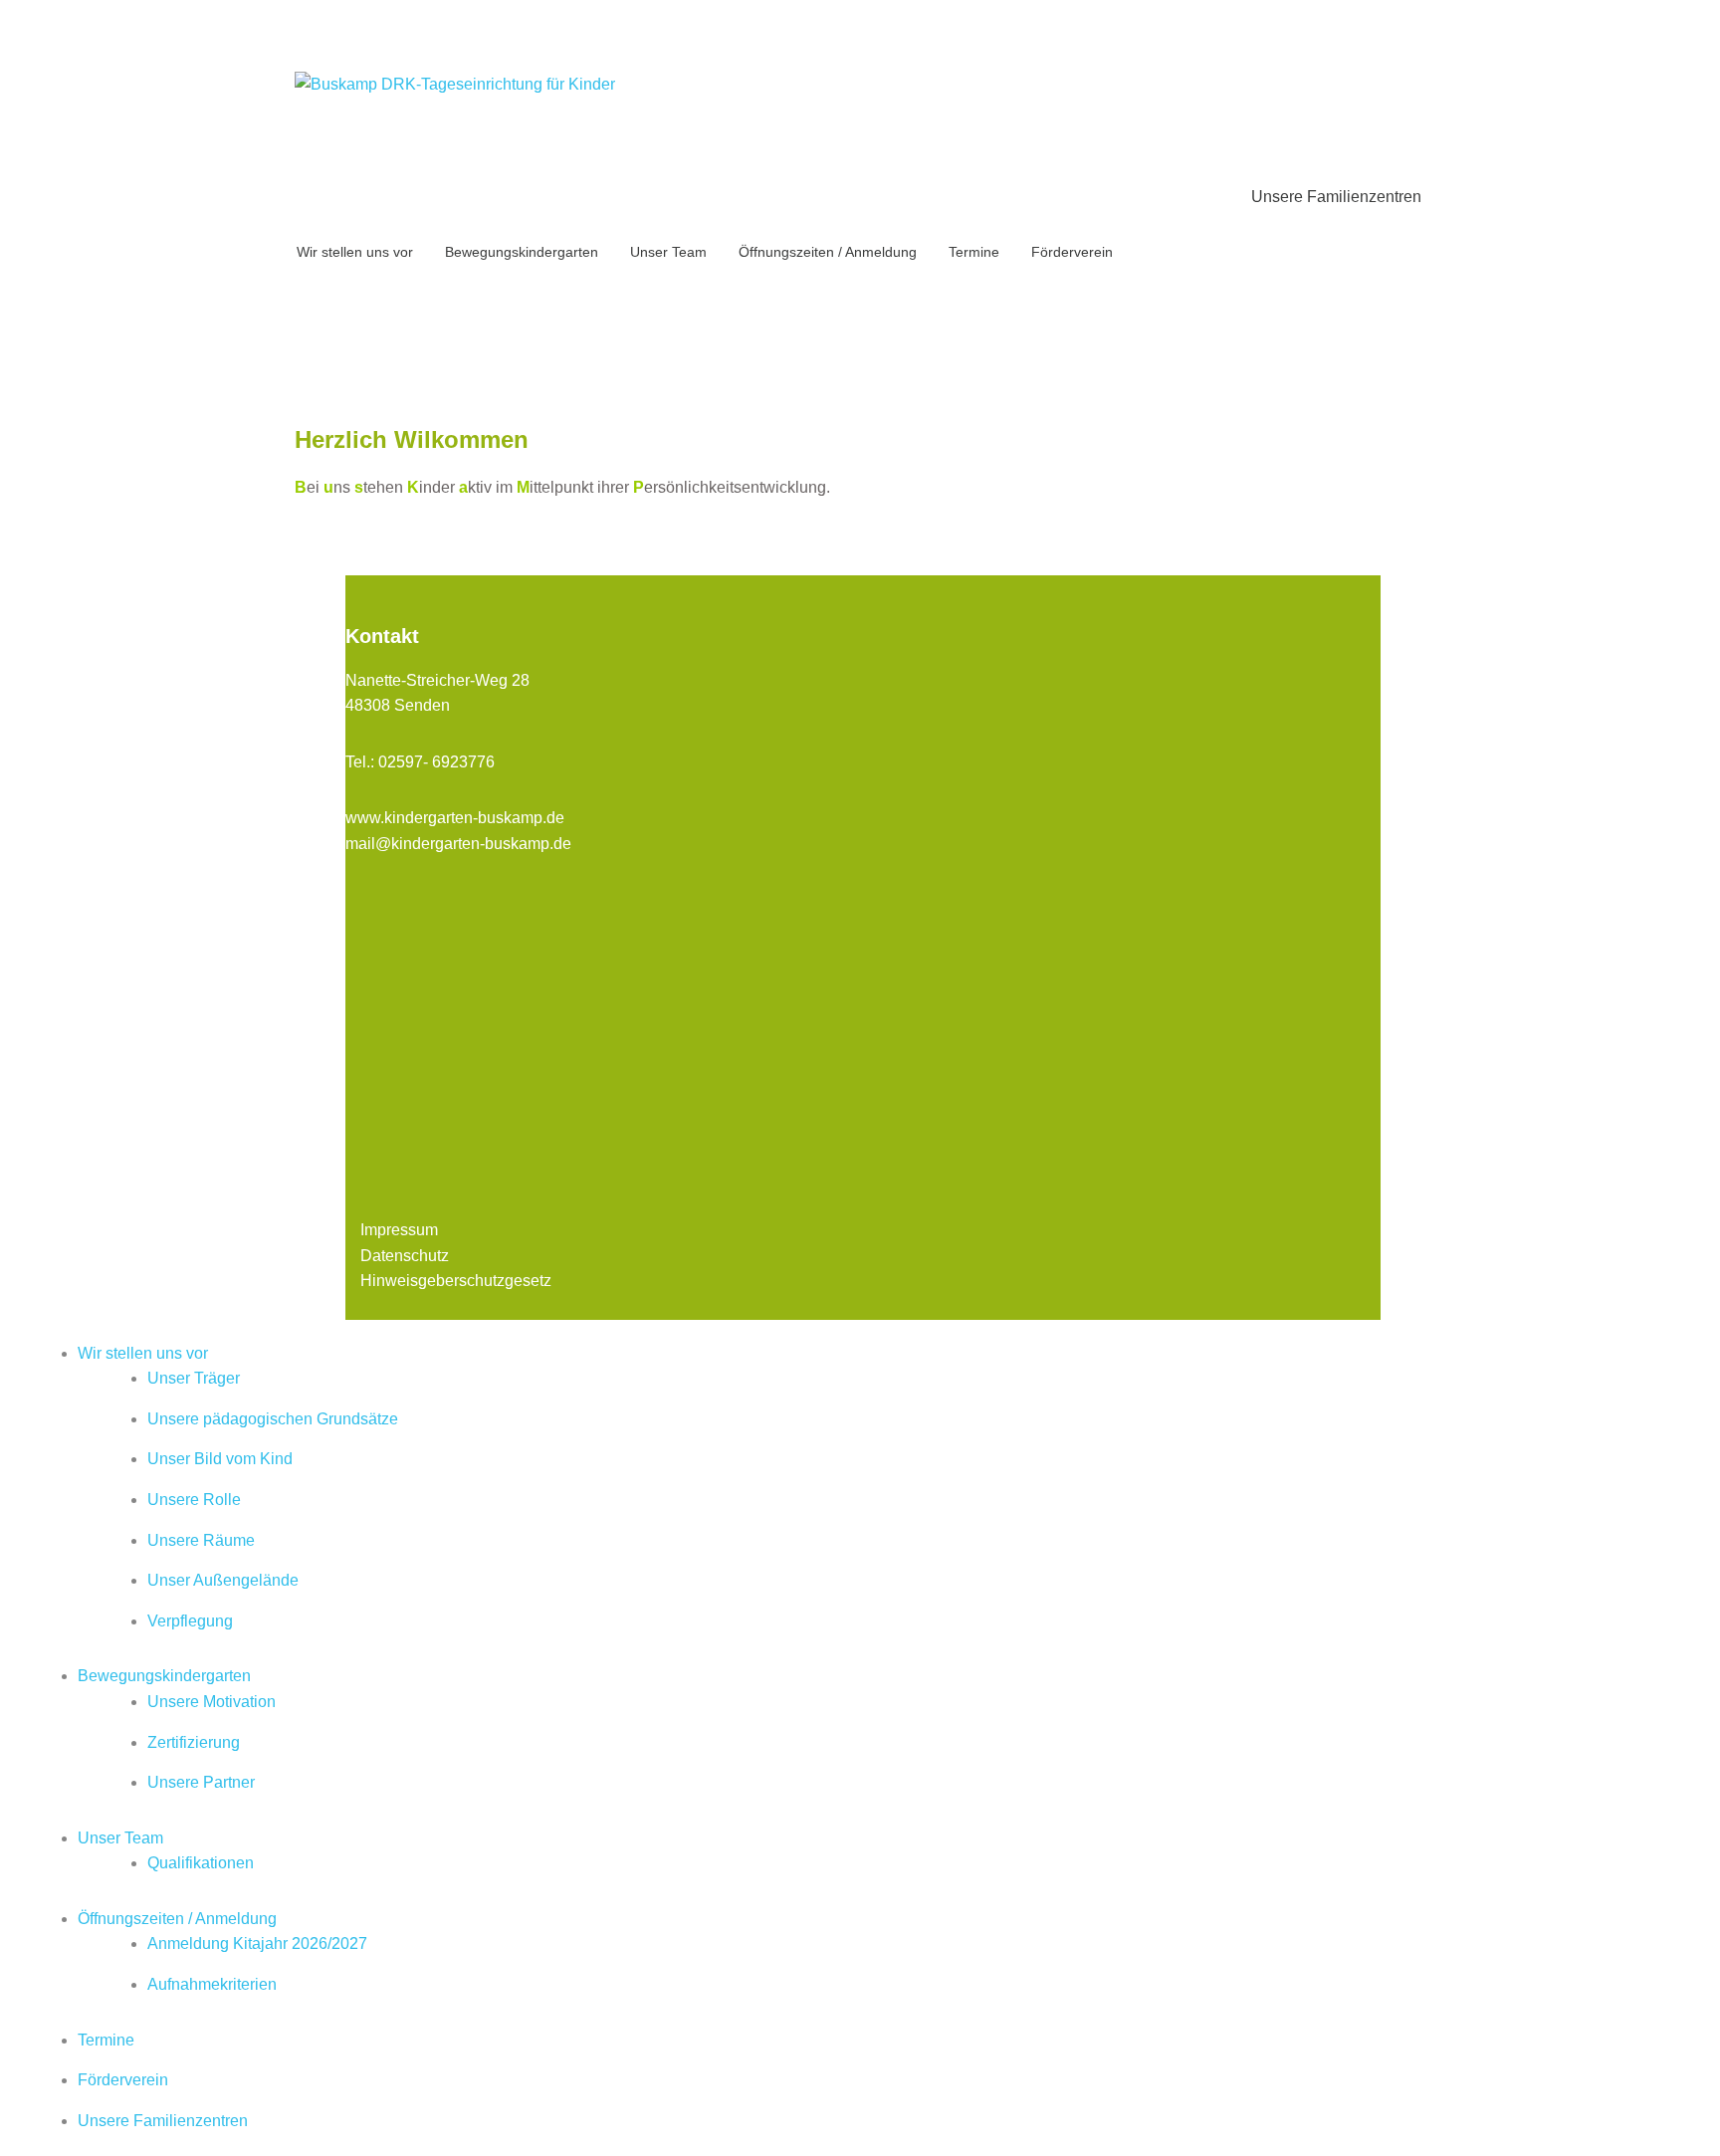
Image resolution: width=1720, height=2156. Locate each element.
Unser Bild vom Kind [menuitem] (220, 1459)
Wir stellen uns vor (355, 252)
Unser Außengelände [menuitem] (223, 1580)
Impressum (399, 1230)
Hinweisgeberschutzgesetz (456, 1281)
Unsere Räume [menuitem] (201, 1540)
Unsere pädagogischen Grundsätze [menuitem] (273, 1419)
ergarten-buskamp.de (489, 818)
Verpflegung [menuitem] (190, 1621)
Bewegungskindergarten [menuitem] (164, 1676)
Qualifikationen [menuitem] (201, 1863)
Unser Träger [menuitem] (194, 1378)
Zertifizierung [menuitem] (194, 1742)
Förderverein (1072, 252)
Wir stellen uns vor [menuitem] (143, 1353)
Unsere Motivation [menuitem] (212, 1702)
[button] (772, 327)
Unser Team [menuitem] (120, 1838)
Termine (974, 252)
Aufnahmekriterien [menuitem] (212, 1984)
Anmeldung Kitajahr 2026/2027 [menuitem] (257, 1943)
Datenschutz (405, 1256)
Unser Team (668, 252)
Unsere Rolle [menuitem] (194, 1500)
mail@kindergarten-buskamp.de (458, 844)
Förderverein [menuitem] (123, 2080)
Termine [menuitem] (106, 2040)
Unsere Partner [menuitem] (201, 1782)
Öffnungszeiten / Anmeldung (828, 252)
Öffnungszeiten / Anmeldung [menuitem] (177, 1919)
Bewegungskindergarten (522, 252)
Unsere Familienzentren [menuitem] (163, 2121)
